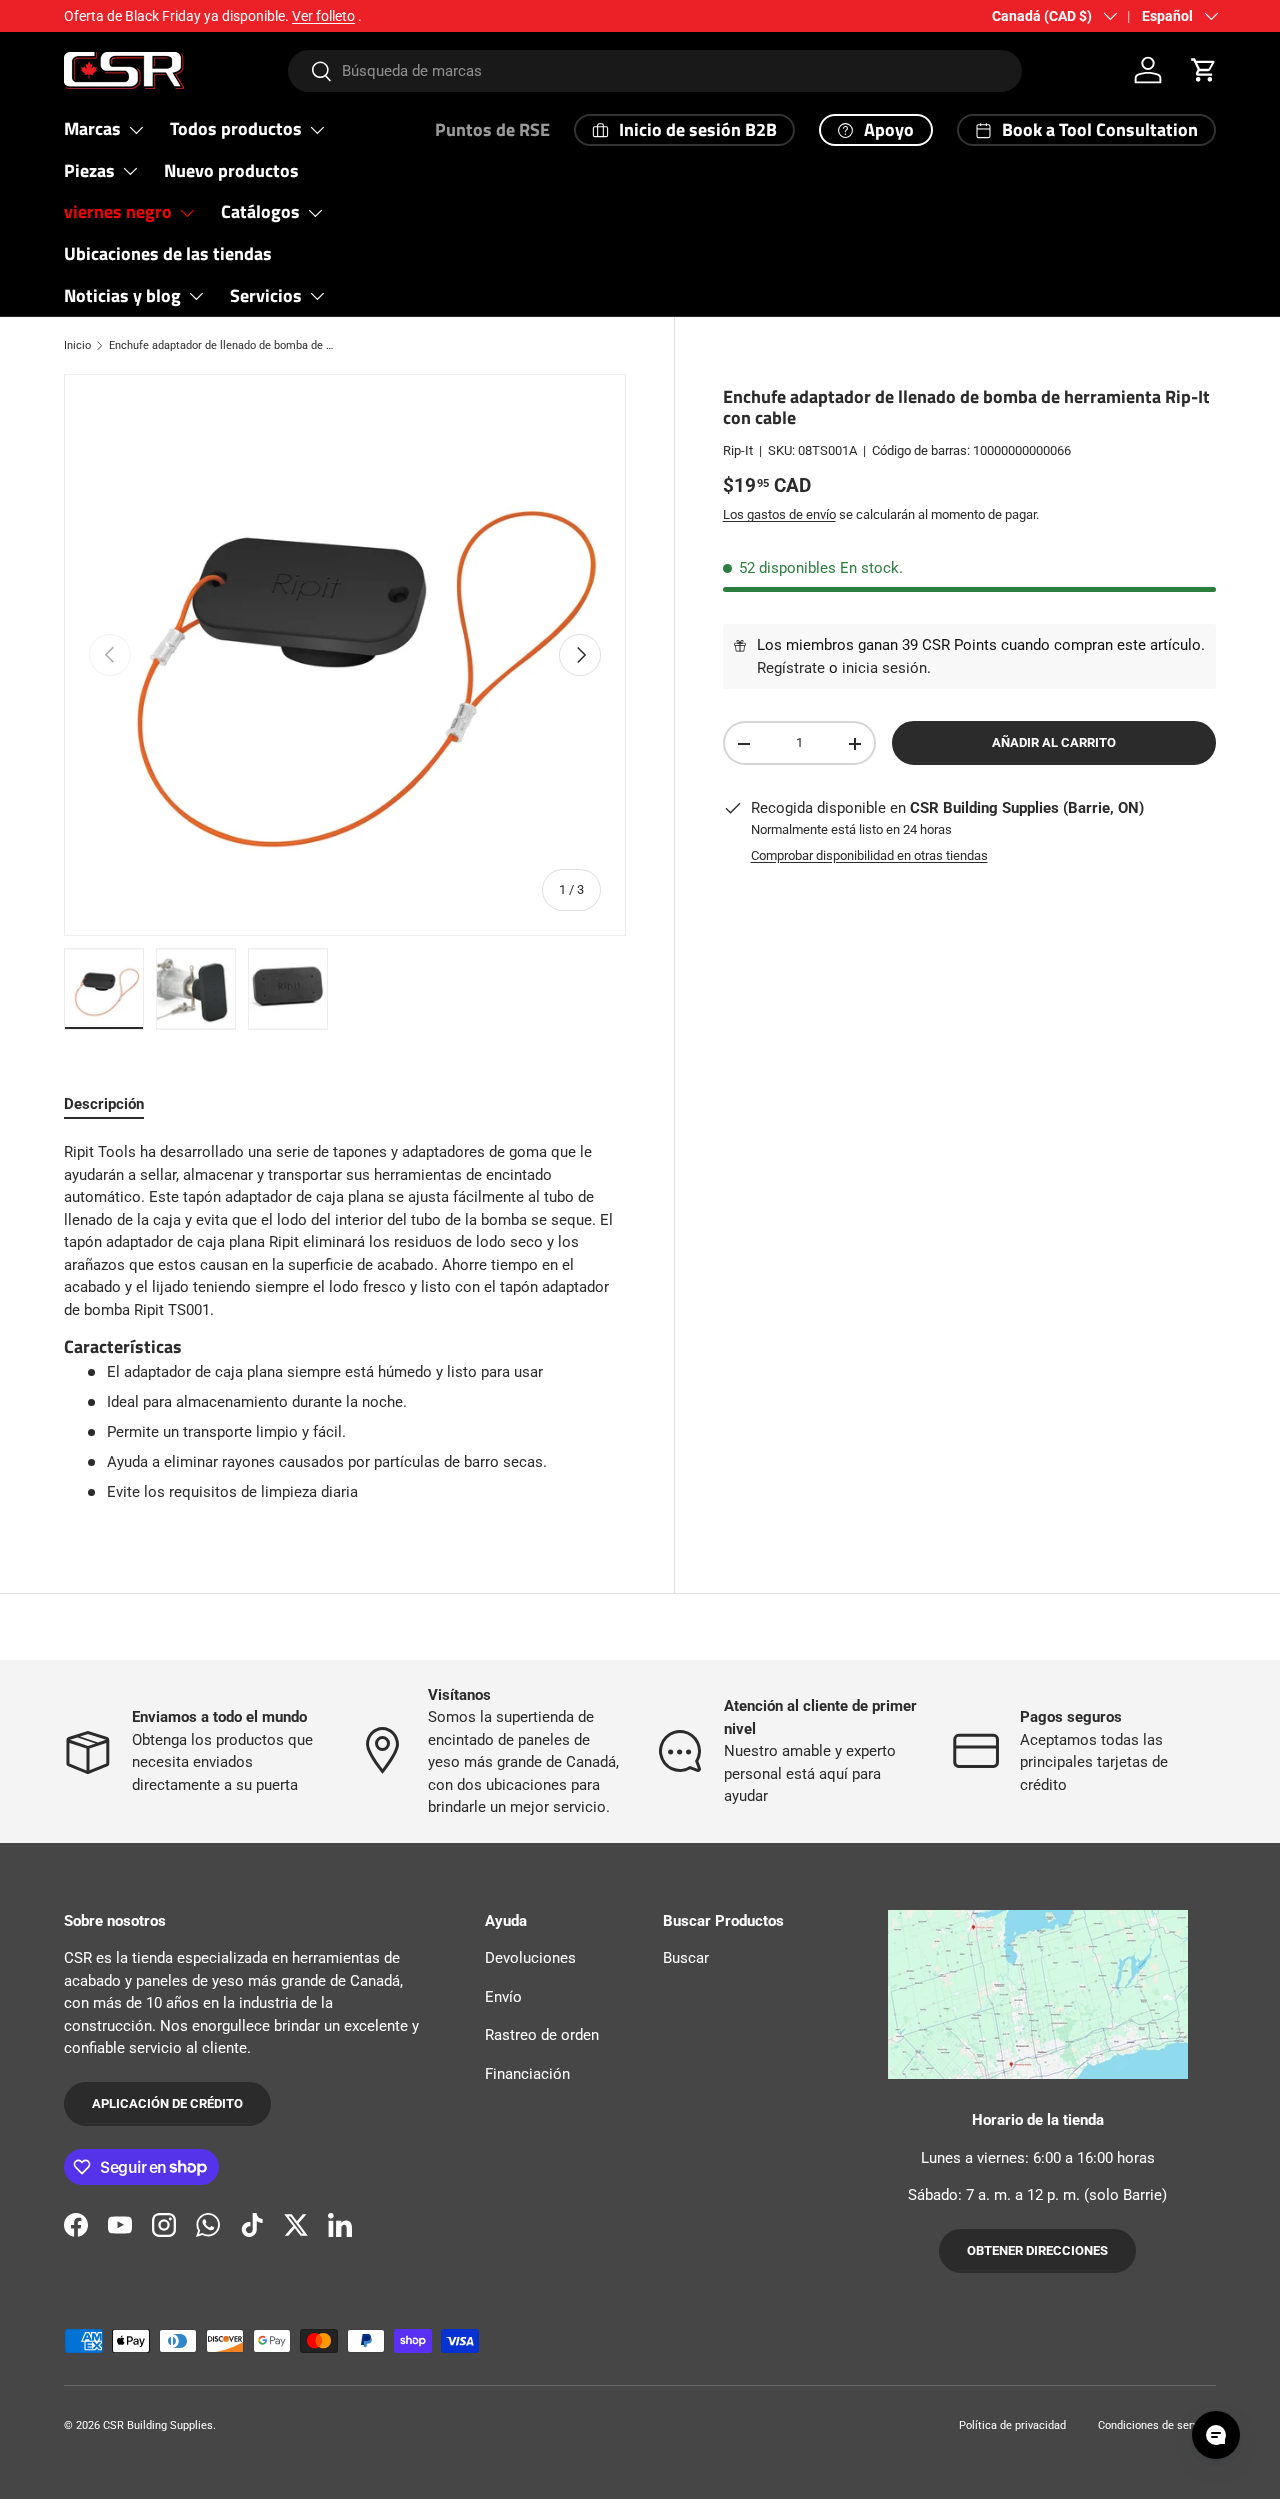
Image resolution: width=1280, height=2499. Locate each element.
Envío (503, 1997)
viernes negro (118, 211)
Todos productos (236, 128)
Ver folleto (323, 16)
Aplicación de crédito (167, 2103)
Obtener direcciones (1037, 2250)
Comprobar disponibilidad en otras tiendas (869, 855)
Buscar (686, 1958)
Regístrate (791, 668)
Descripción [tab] (104, 1104)
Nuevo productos (231, 170)
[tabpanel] (345, 1322)
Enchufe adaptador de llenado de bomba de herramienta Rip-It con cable (221, 345)
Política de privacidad (1012, 2425)
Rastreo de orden (542, 2035)
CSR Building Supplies (158, 2425)
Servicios (266, 295)
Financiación (527, 2074)
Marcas (92, 128)
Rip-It (738, 450)
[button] (1204, 70)
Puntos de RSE (492, 129)
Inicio (77, 345)
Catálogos (260, 211)
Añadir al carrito (1054, 743)
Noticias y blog (122, 295)
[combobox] (655, 71)
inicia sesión (884, 668)
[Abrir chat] (1216, 2435)
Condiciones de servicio (1157, 2425)
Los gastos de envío (779, 515)
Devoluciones (530, 1958)
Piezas (89, 170)
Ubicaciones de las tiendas (168, 253)
